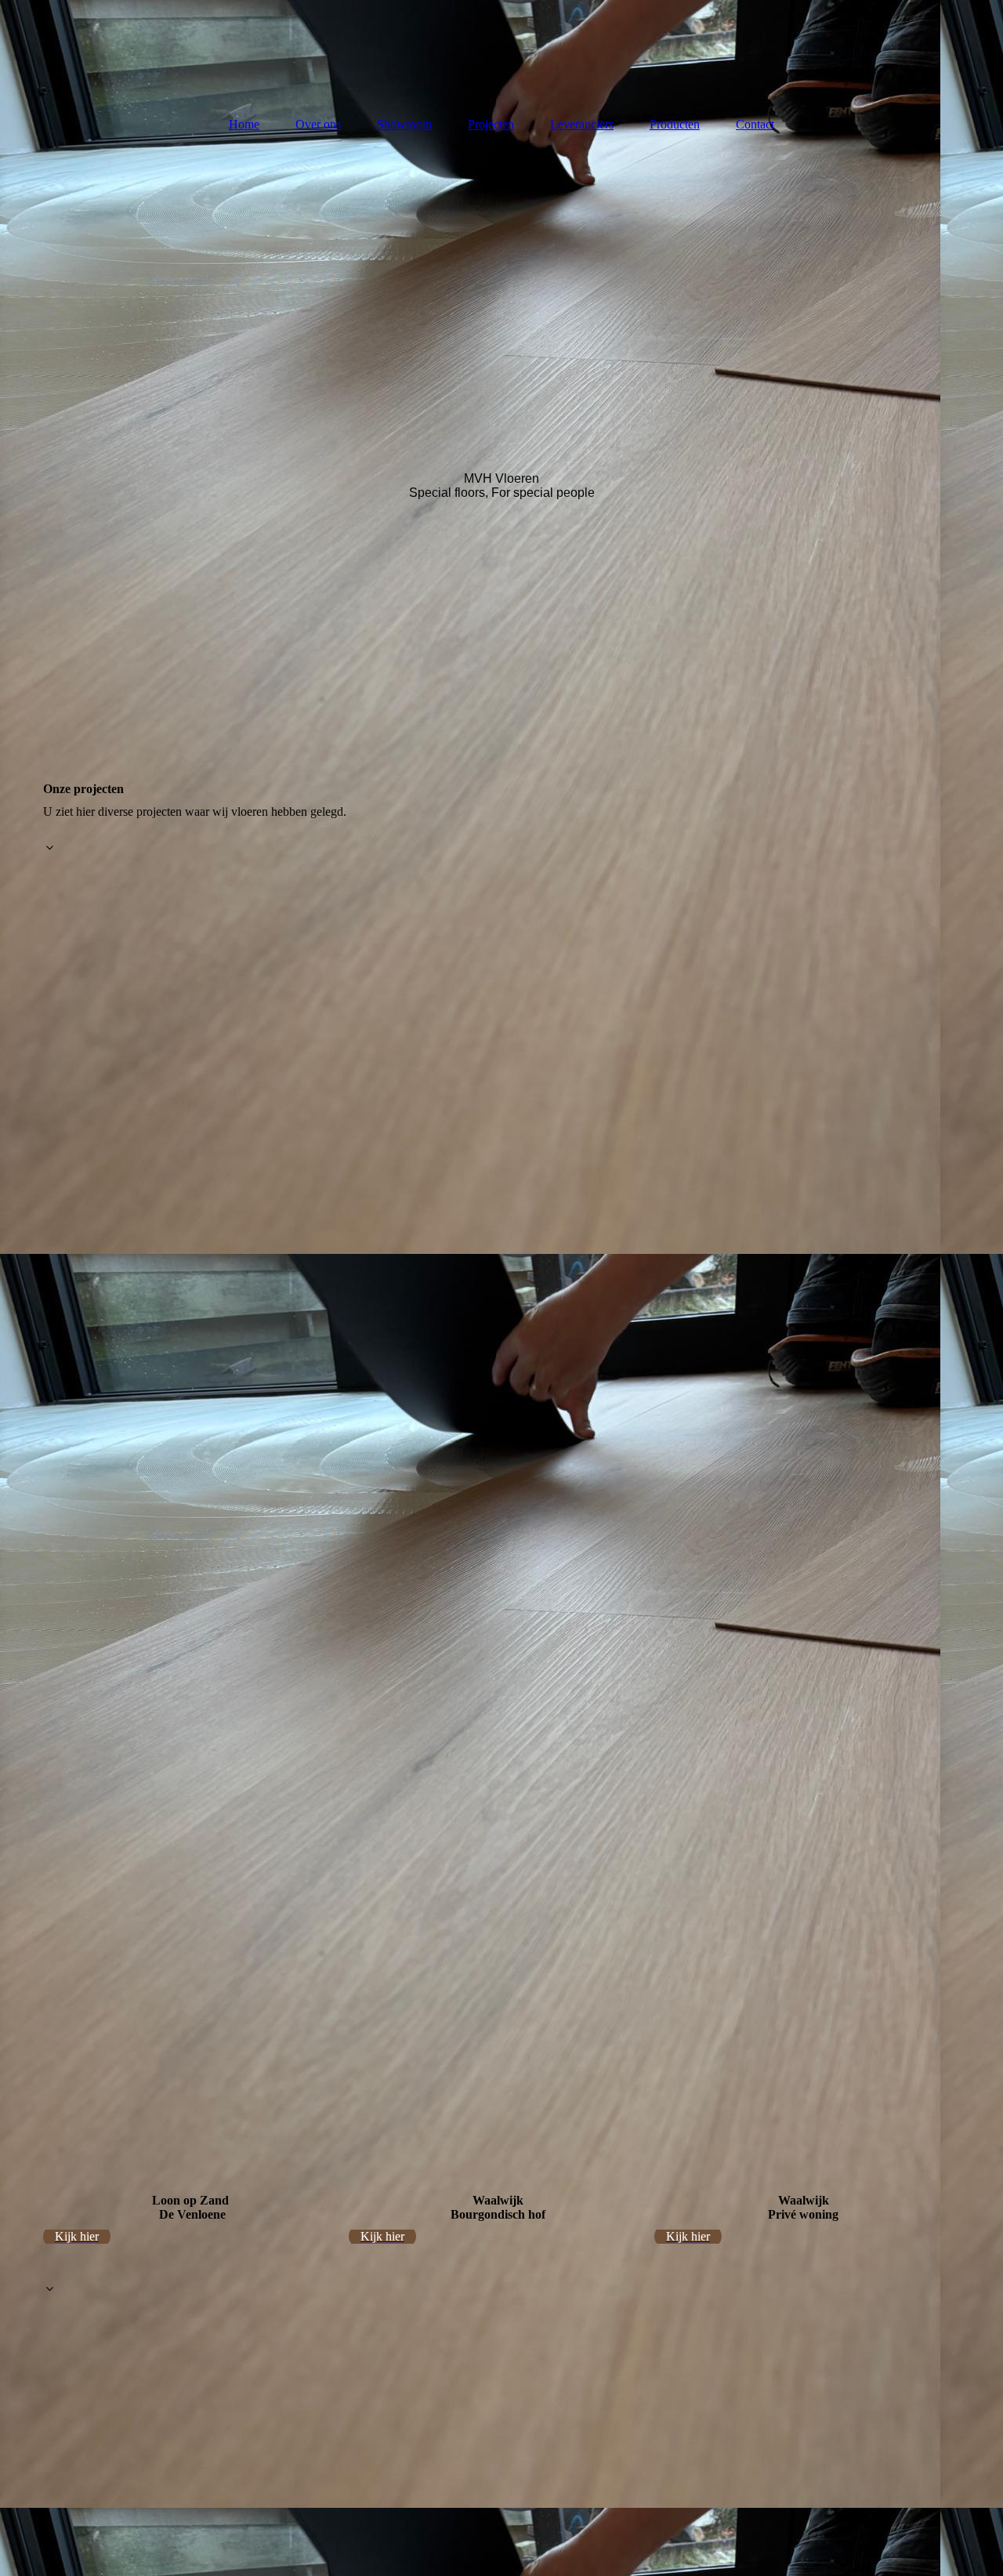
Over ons (318, 124)
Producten (675, 124)
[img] (501, 51)
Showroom (404, 124)
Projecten (491, 124)
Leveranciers (582, 124)
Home (244, 124)
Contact (755, 124)
